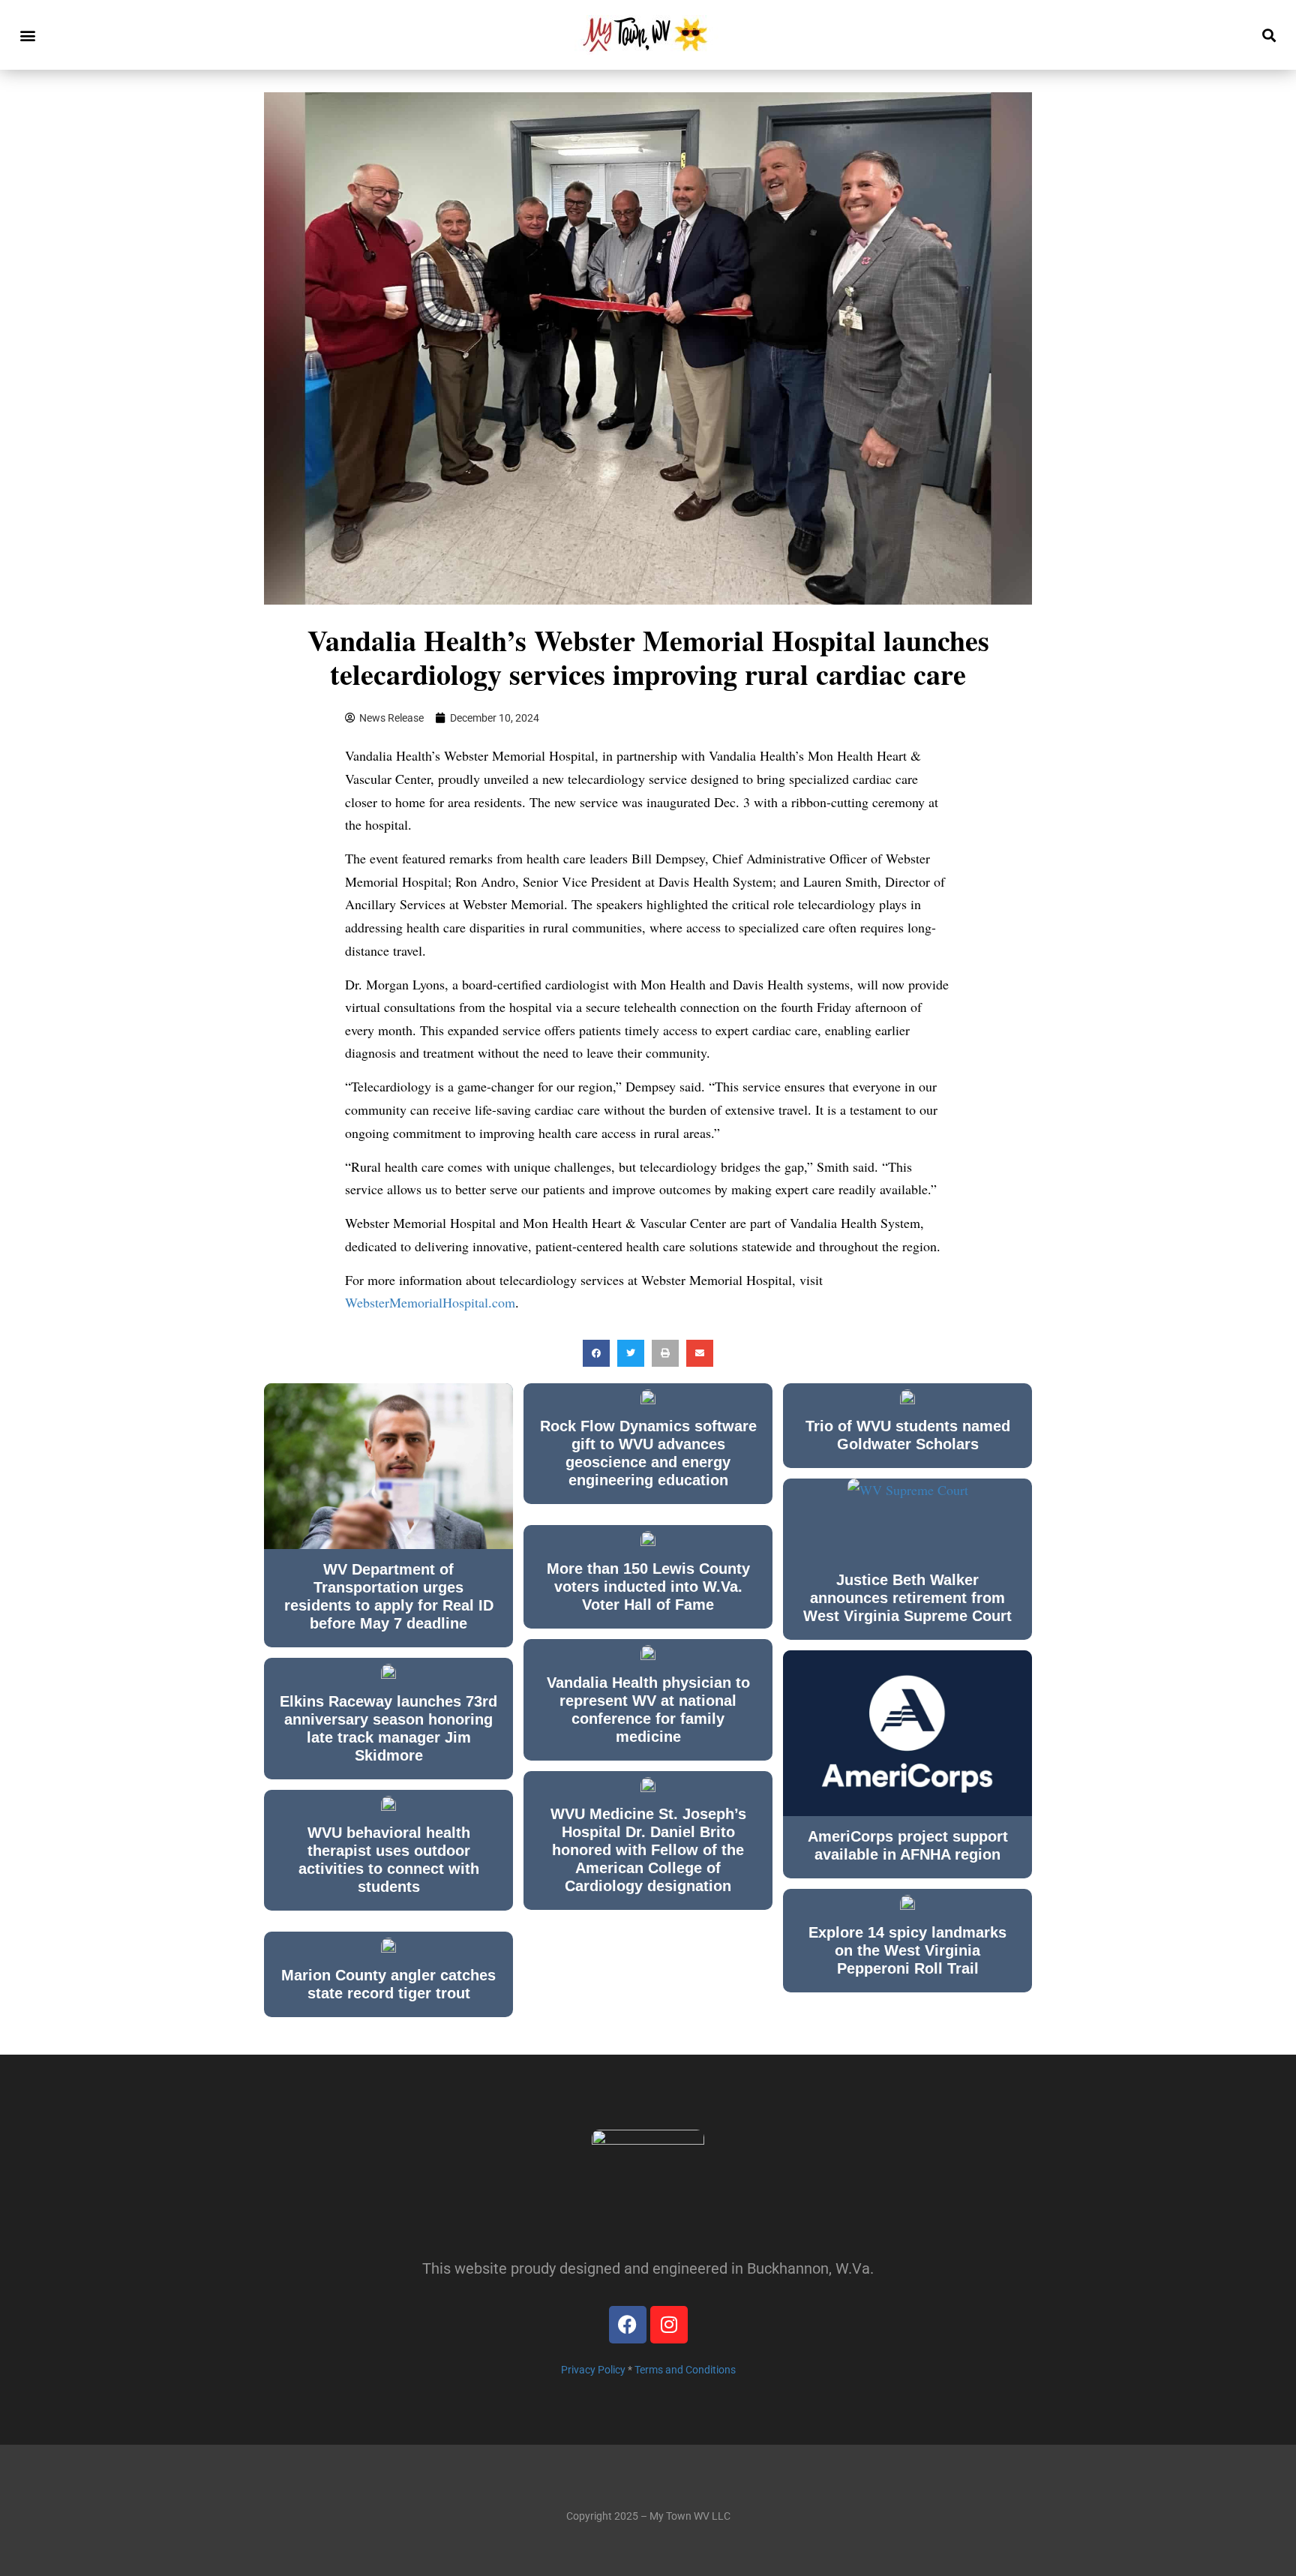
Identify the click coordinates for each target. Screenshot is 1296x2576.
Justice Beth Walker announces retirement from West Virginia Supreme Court (907, 1598)
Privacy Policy (593, 2370)
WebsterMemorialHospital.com (430, 1302)
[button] (27, 35)
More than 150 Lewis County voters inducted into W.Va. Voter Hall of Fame (648, 1587)
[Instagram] (669, 2325)
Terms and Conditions (685, 2370)
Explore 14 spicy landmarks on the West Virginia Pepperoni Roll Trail (907, 1950)
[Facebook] (628, 2325)
